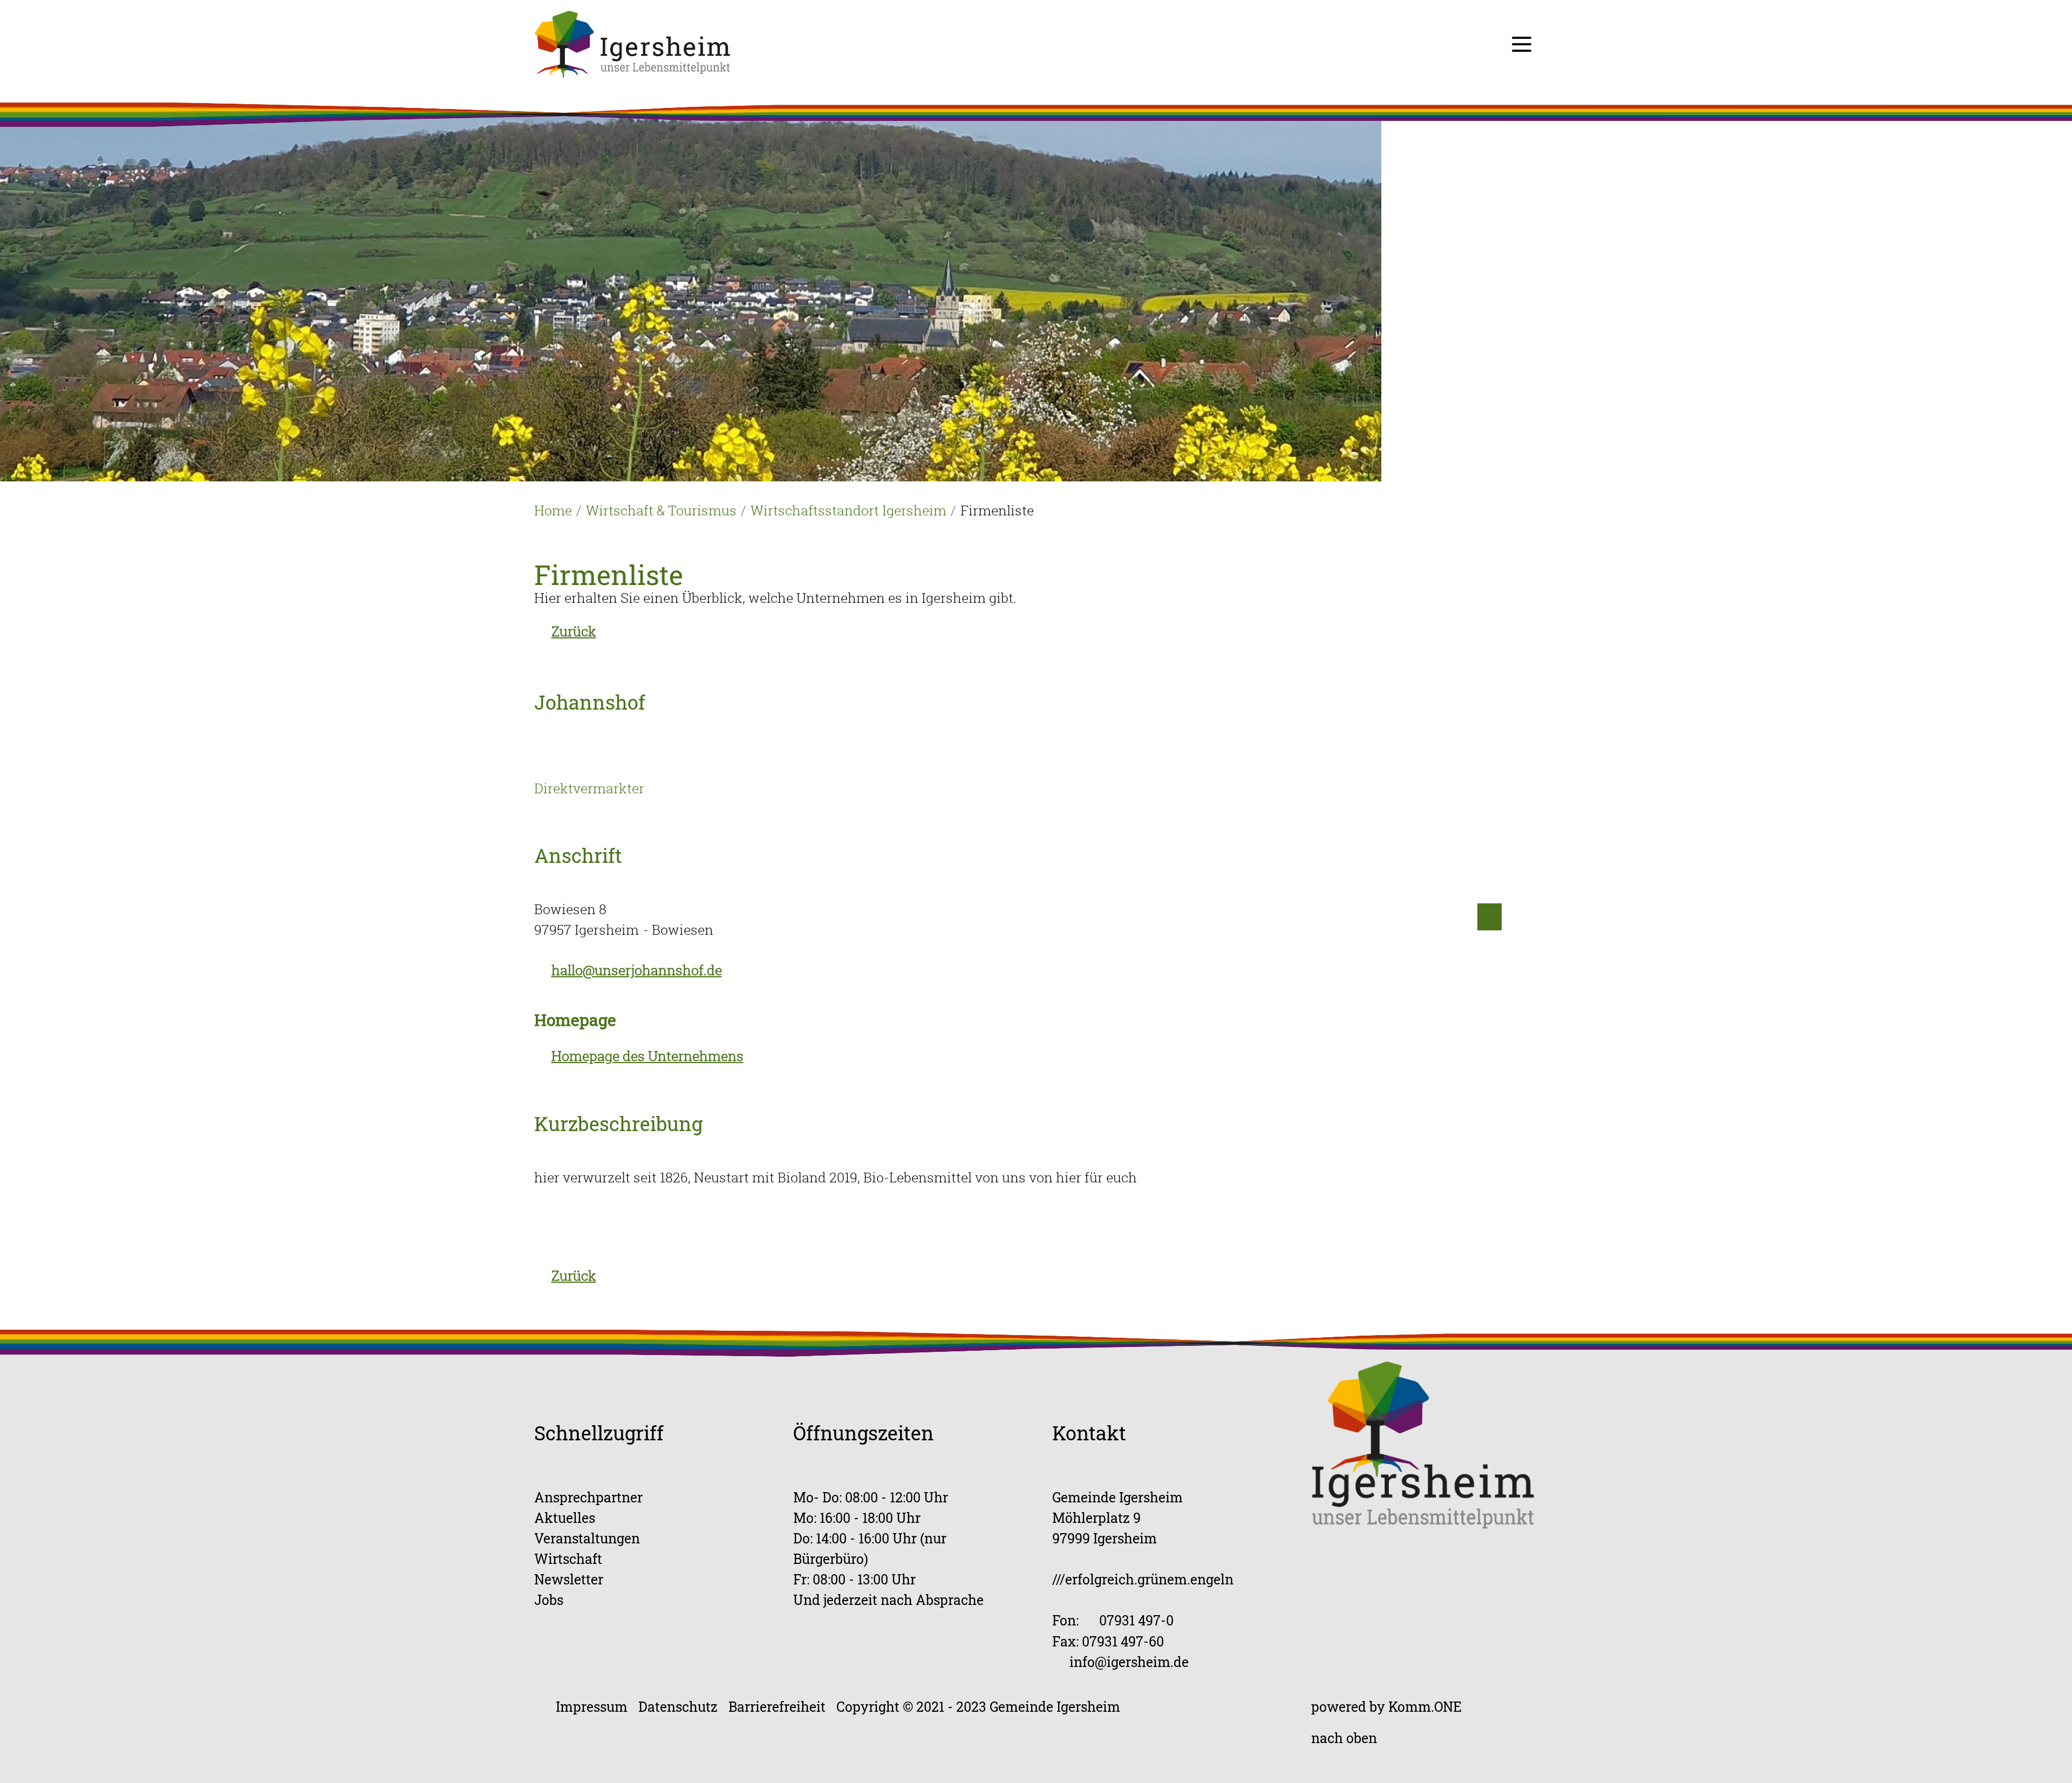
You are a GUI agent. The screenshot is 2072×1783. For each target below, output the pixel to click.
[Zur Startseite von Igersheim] (632, 43)
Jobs (549, 1600)
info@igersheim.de (1129, 1662)
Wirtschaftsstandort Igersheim (848, 510)
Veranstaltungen (587, 1538)
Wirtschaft (568, 1559)
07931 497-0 (1136, 1620)
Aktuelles (565, 1518)
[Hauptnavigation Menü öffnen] (1522, 44)
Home (553, 510)
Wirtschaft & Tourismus (661, 510)
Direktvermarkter (589, 788)
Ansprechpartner (588, 1497)
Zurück (574, 631)
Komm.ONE (1425, 1707)
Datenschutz (678, 1707)
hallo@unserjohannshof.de (637, 970)
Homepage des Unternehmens (647, 1056)
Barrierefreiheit (777, 1707)
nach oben (1344, 1738)
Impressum (592, 1707)
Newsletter (569, 1579)
